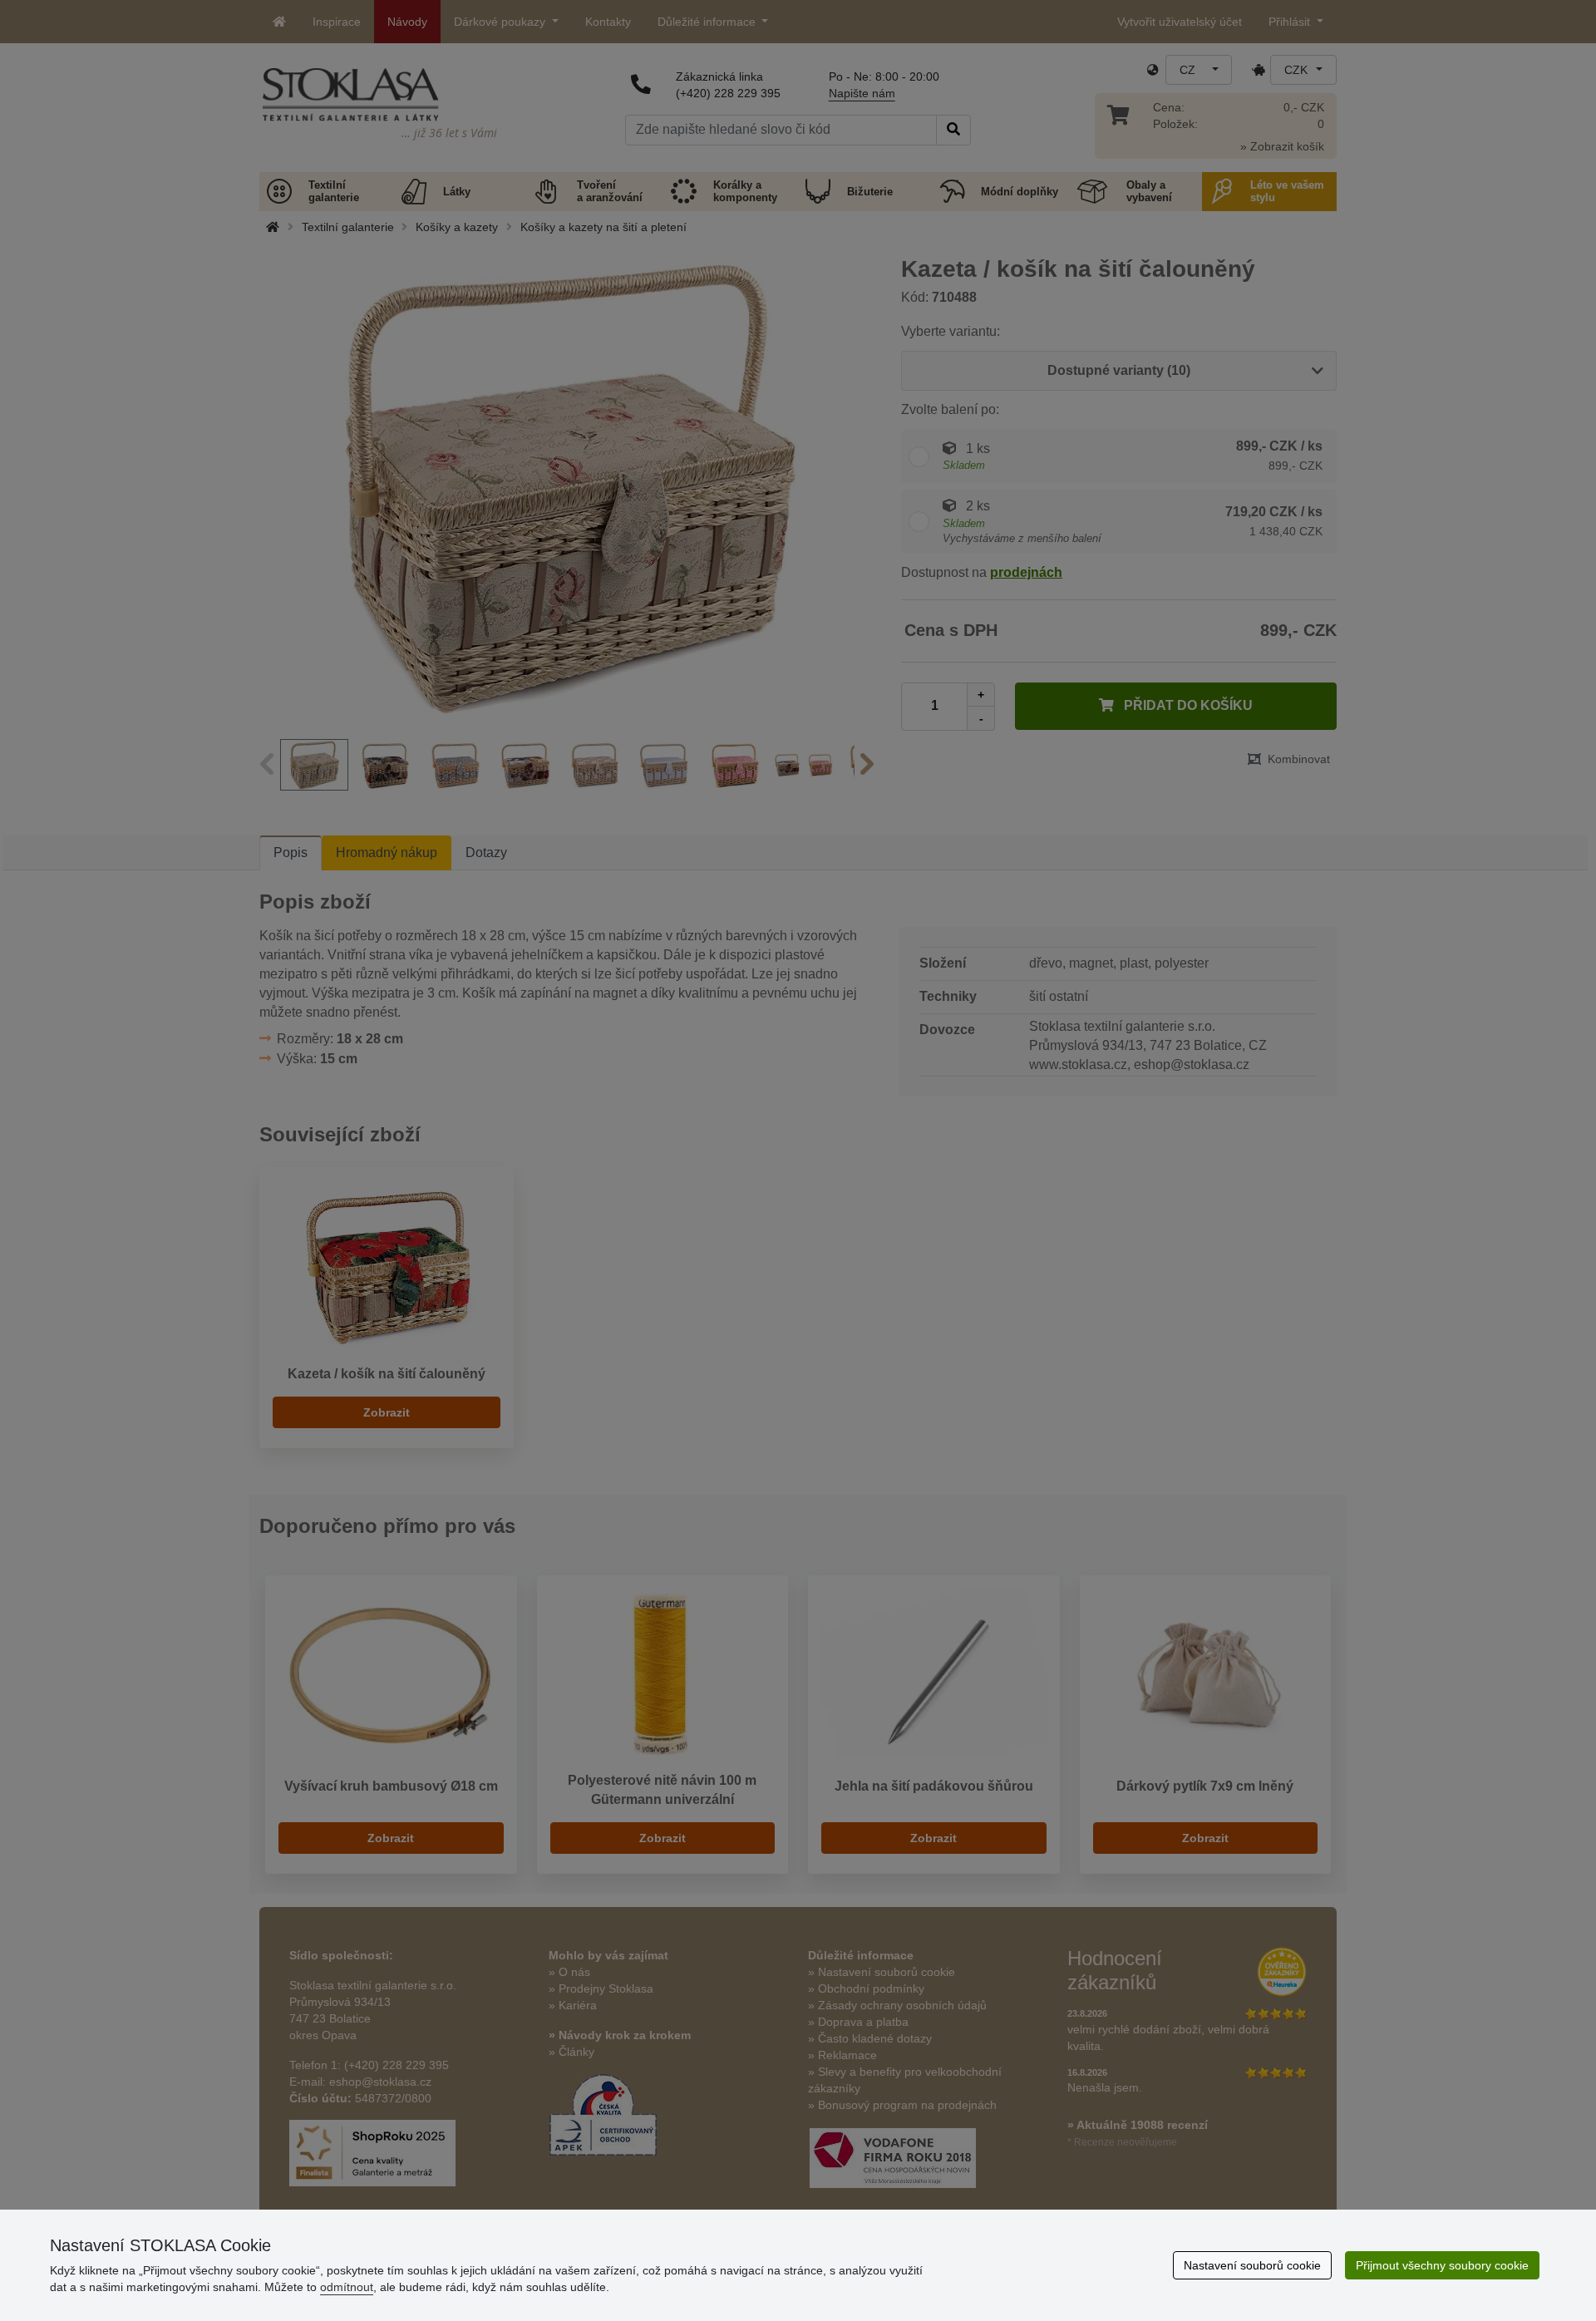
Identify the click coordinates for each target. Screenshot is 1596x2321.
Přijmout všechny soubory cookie (1442, 2265)
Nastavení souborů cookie (1252, 2265)
